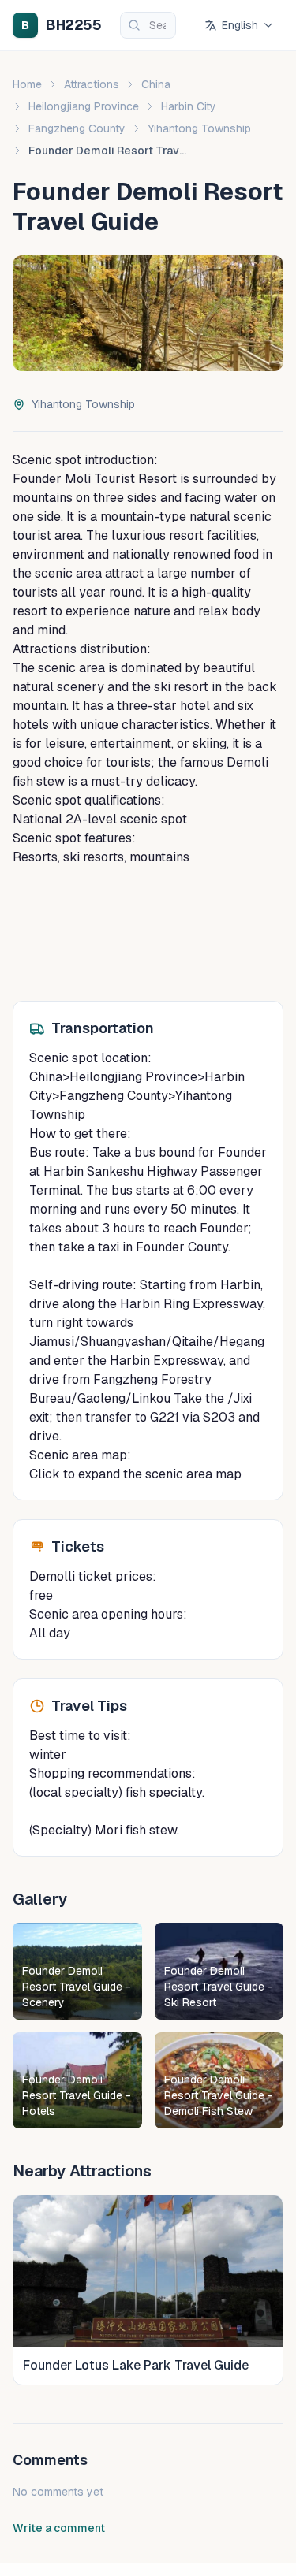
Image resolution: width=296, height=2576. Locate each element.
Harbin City (189, 106)
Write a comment (59, 2528)
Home (27, 84)
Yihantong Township (199, 128)
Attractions (92, 84)
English (240, 25)
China (156, 84)
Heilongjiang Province (84, 106)
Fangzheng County (77, 128)
